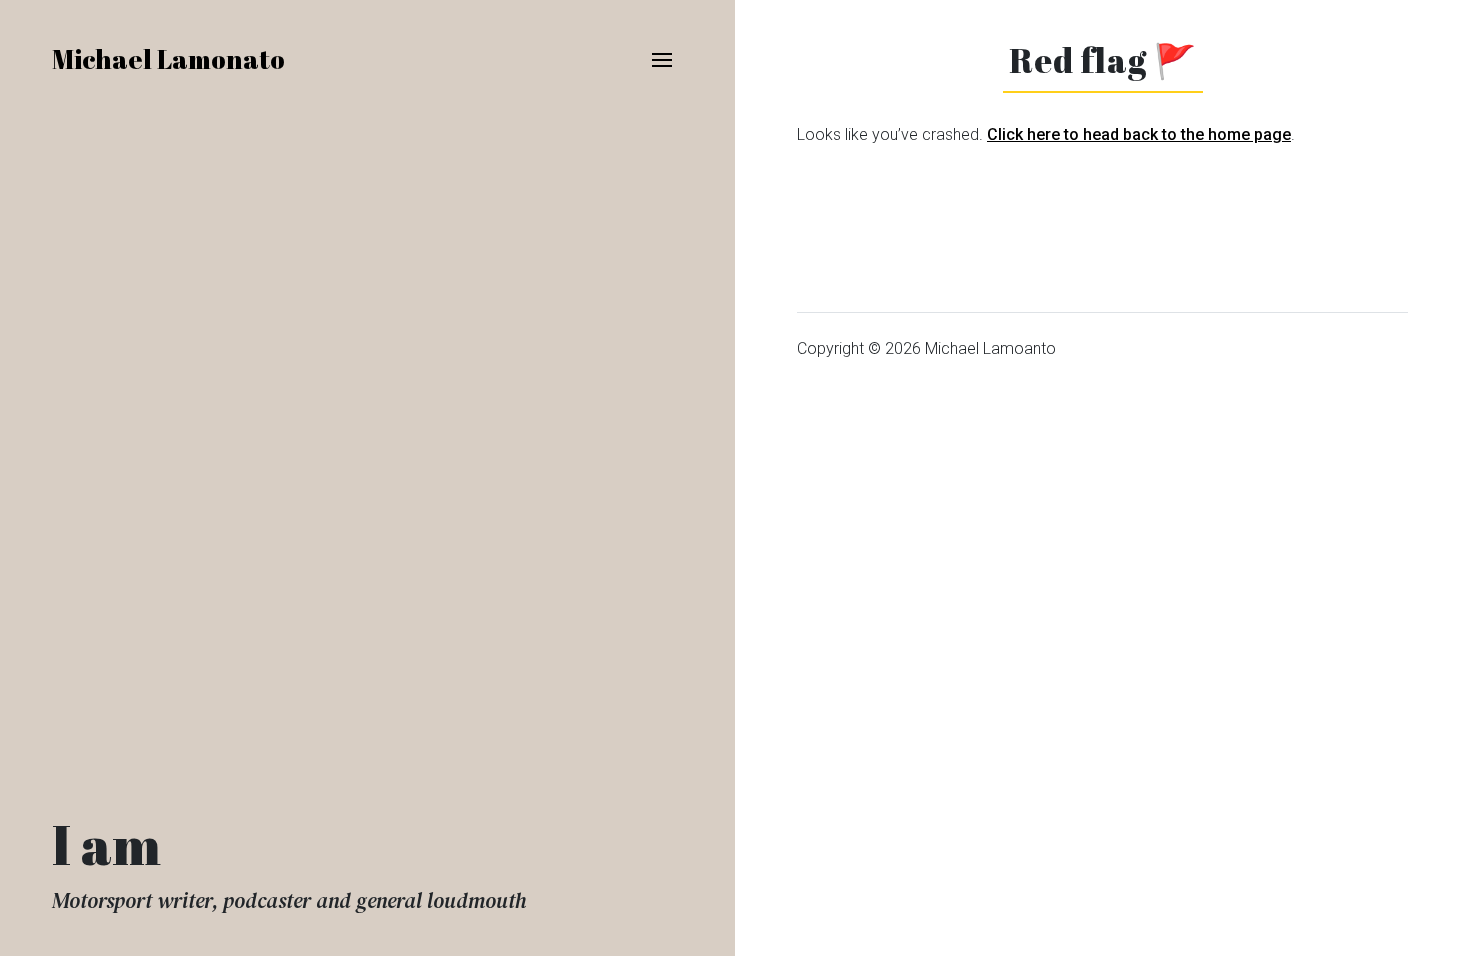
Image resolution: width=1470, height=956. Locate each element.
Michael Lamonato (168, 59)
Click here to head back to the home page (1139, 134)
